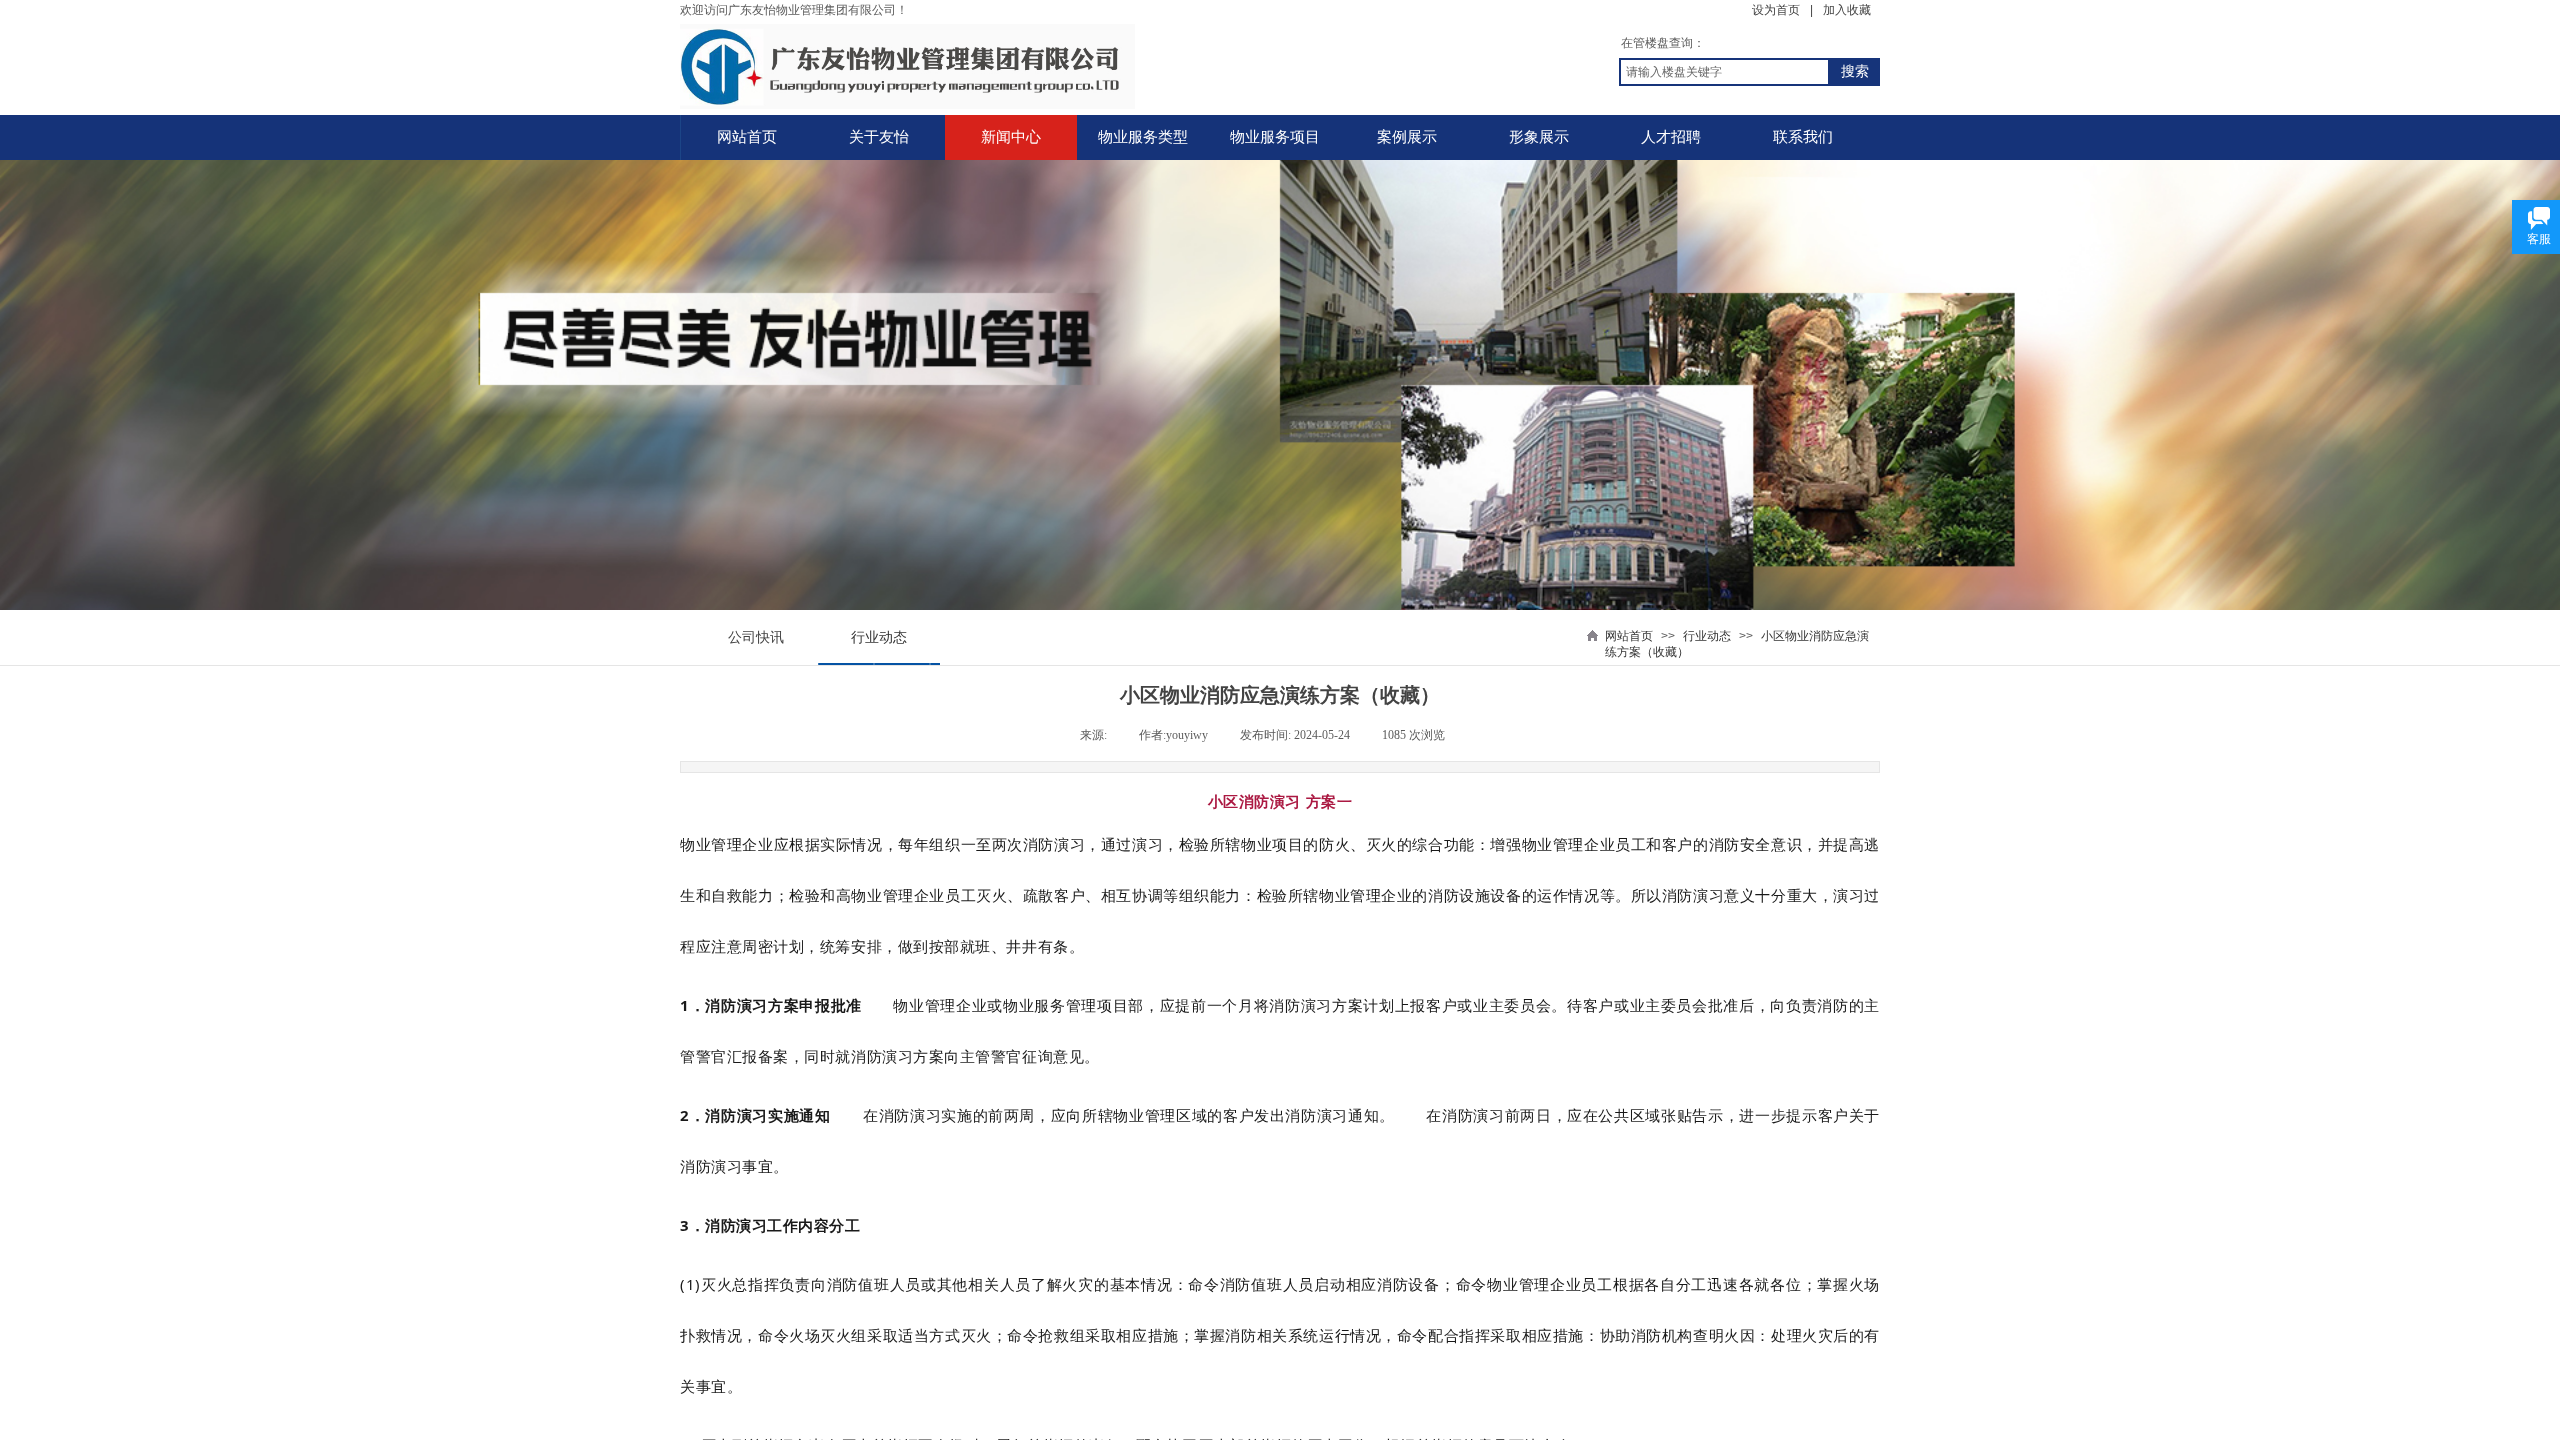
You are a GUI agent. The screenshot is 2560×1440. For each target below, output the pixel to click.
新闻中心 (1011, 137)
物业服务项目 (1275, 137)
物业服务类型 (1143, 137)
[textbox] (1724, 72)
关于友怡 (879, 137)
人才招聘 (1671, 137)
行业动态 (1707, 636)
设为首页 (1776, 10)
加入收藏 (1847, 10)
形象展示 (1539, 137)
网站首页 (747, 137)
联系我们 (1803, 137)
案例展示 (1407, 137)
